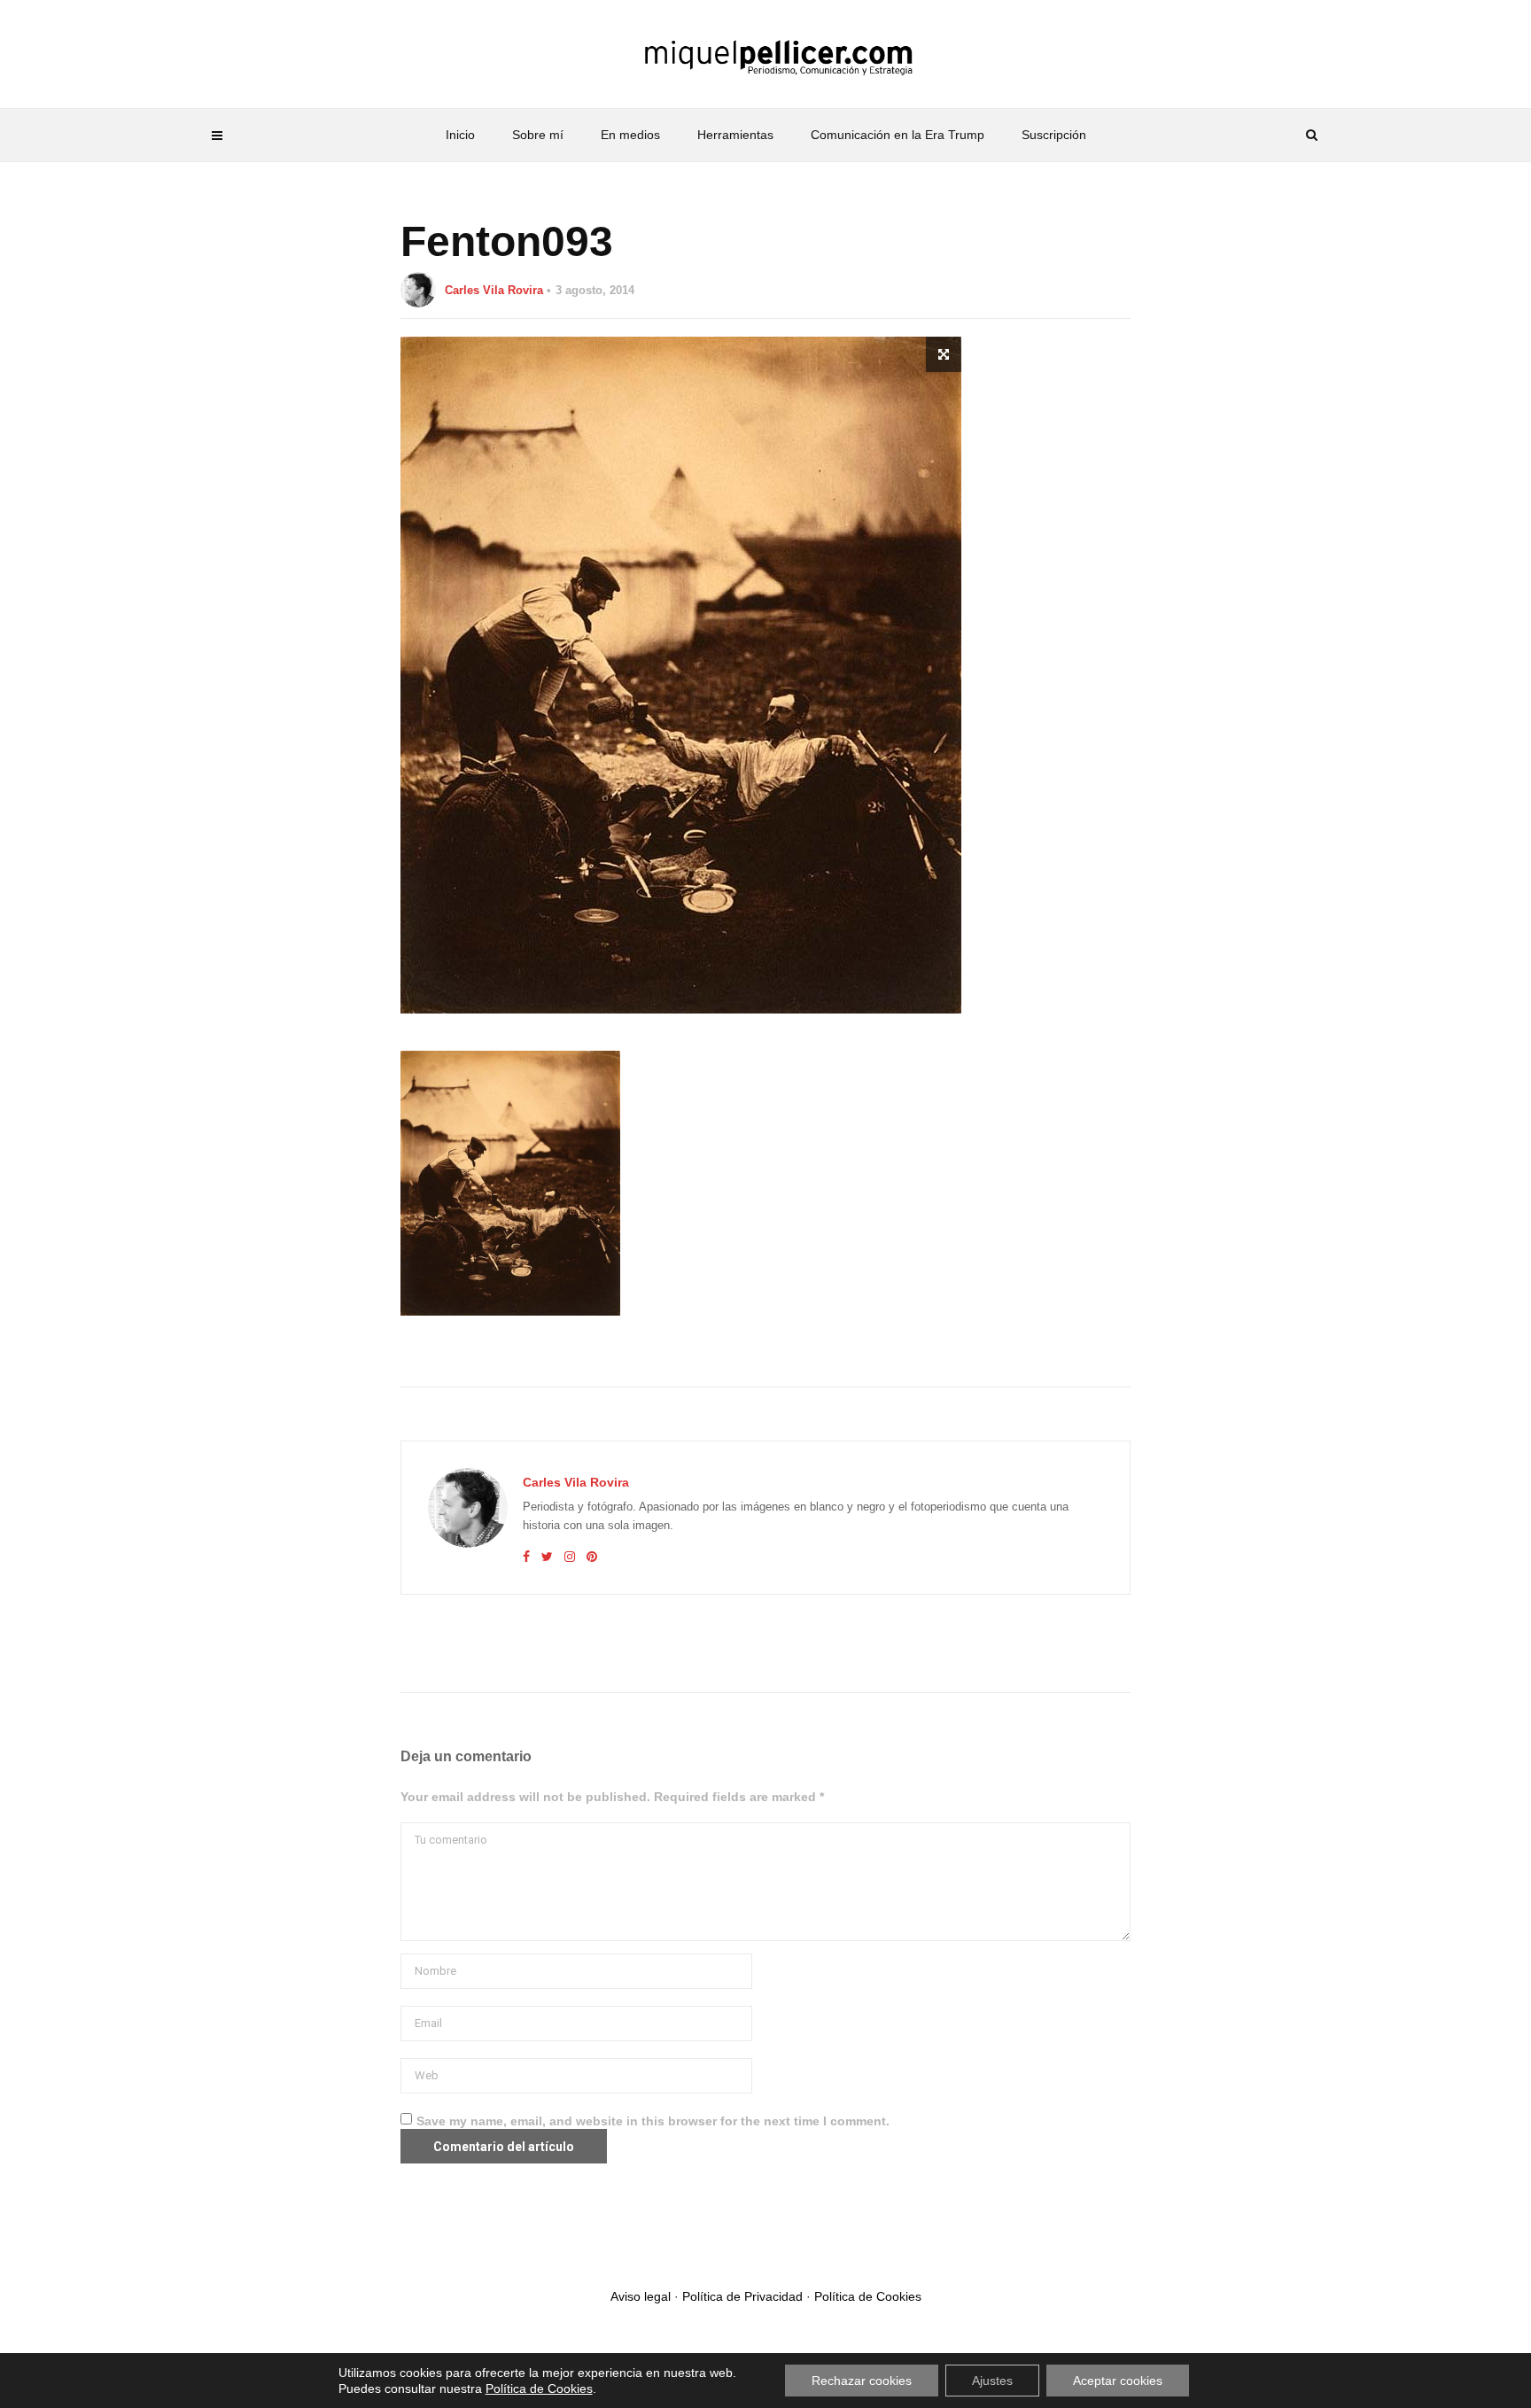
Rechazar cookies (862, 2381)
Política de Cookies (868, 2296)
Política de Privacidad (742, 2296)
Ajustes (992, 2381)
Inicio (460, 135)
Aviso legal (641, 2296)
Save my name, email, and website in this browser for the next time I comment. (653, 2121)
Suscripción (1054, 135)
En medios (630, 135)
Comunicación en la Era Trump (898, 135)
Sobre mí (538, 135)
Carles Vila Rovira (494, 290)
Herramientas (735, 135)
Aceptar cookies (1118, 2381)
